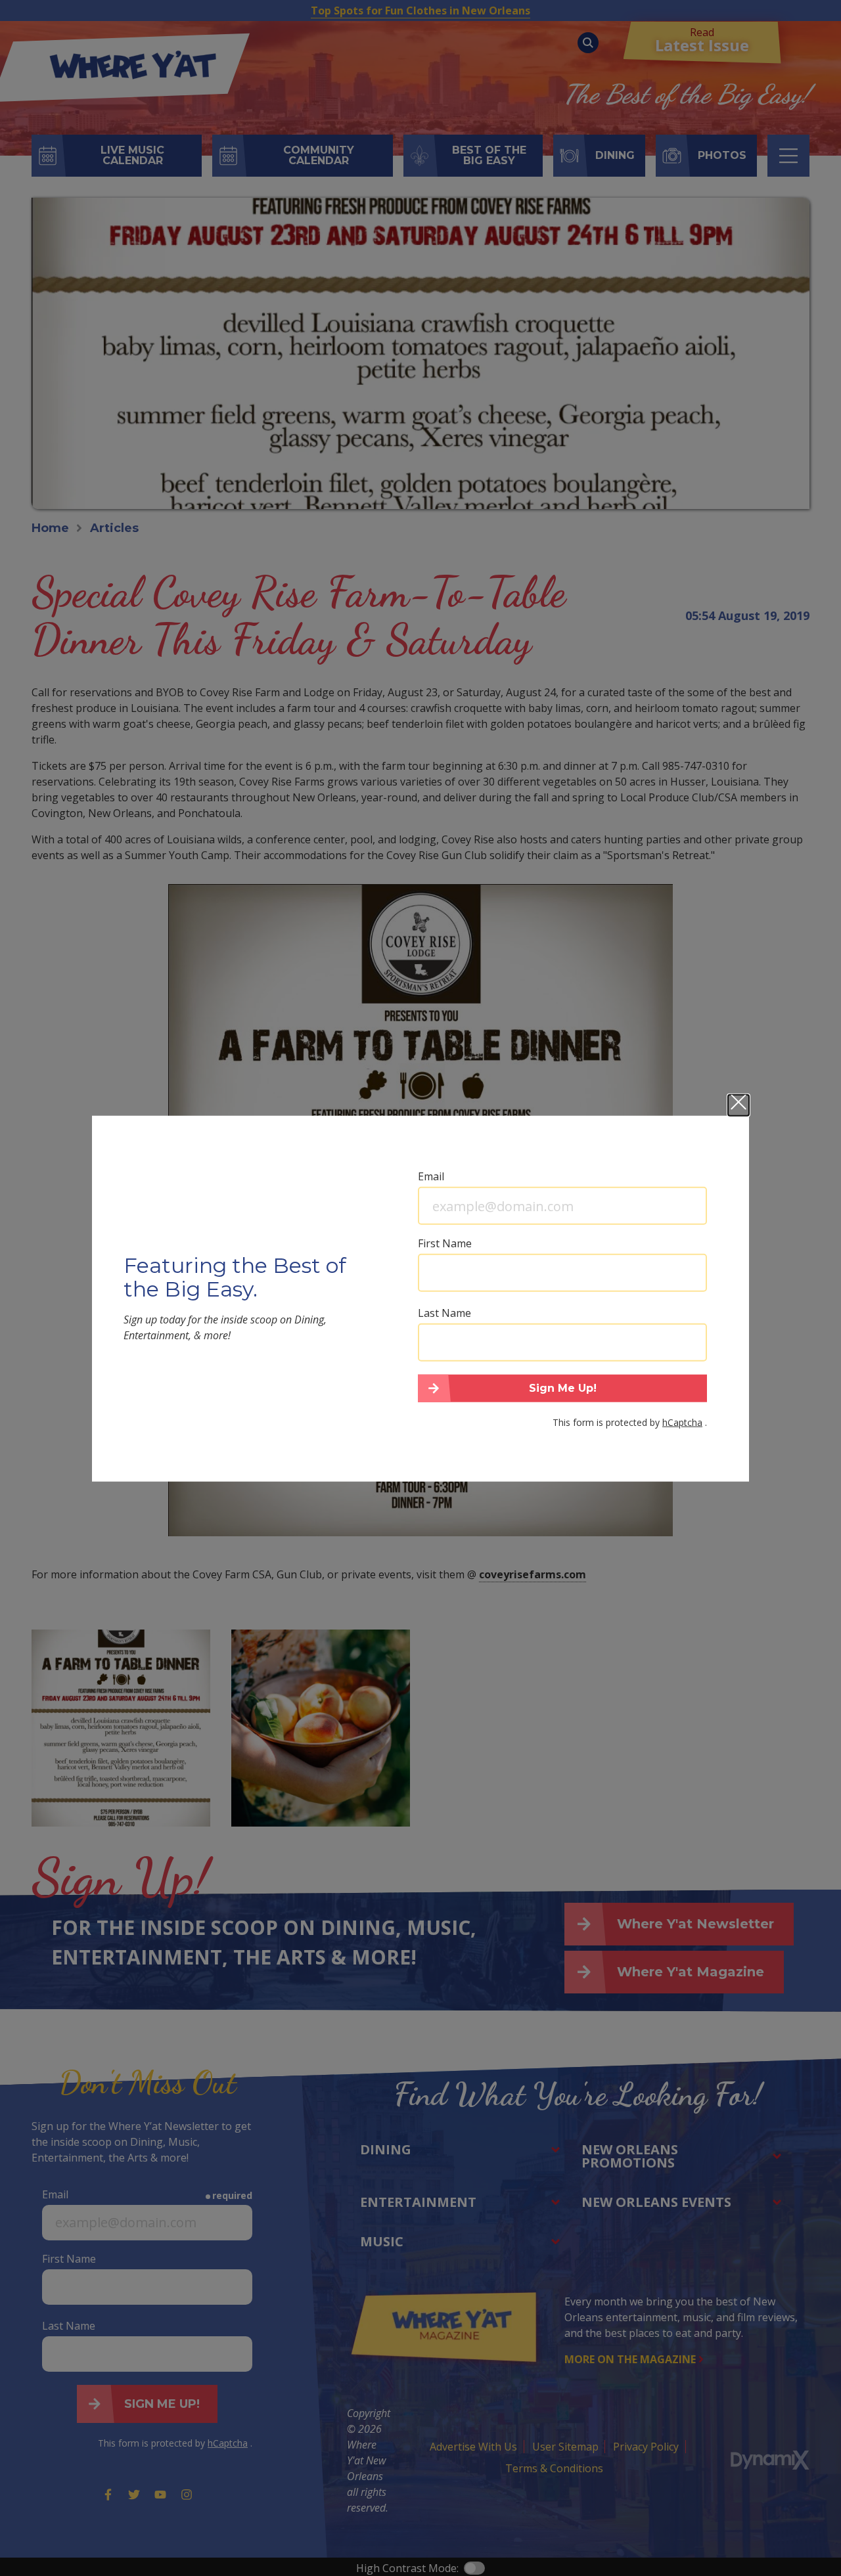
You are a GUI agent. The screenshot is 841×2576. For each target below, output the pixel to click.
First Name (445, 1243)
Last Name (444, 1313)
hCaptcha (682, 1422)
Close (739, 1105)
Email (431, 1176)
